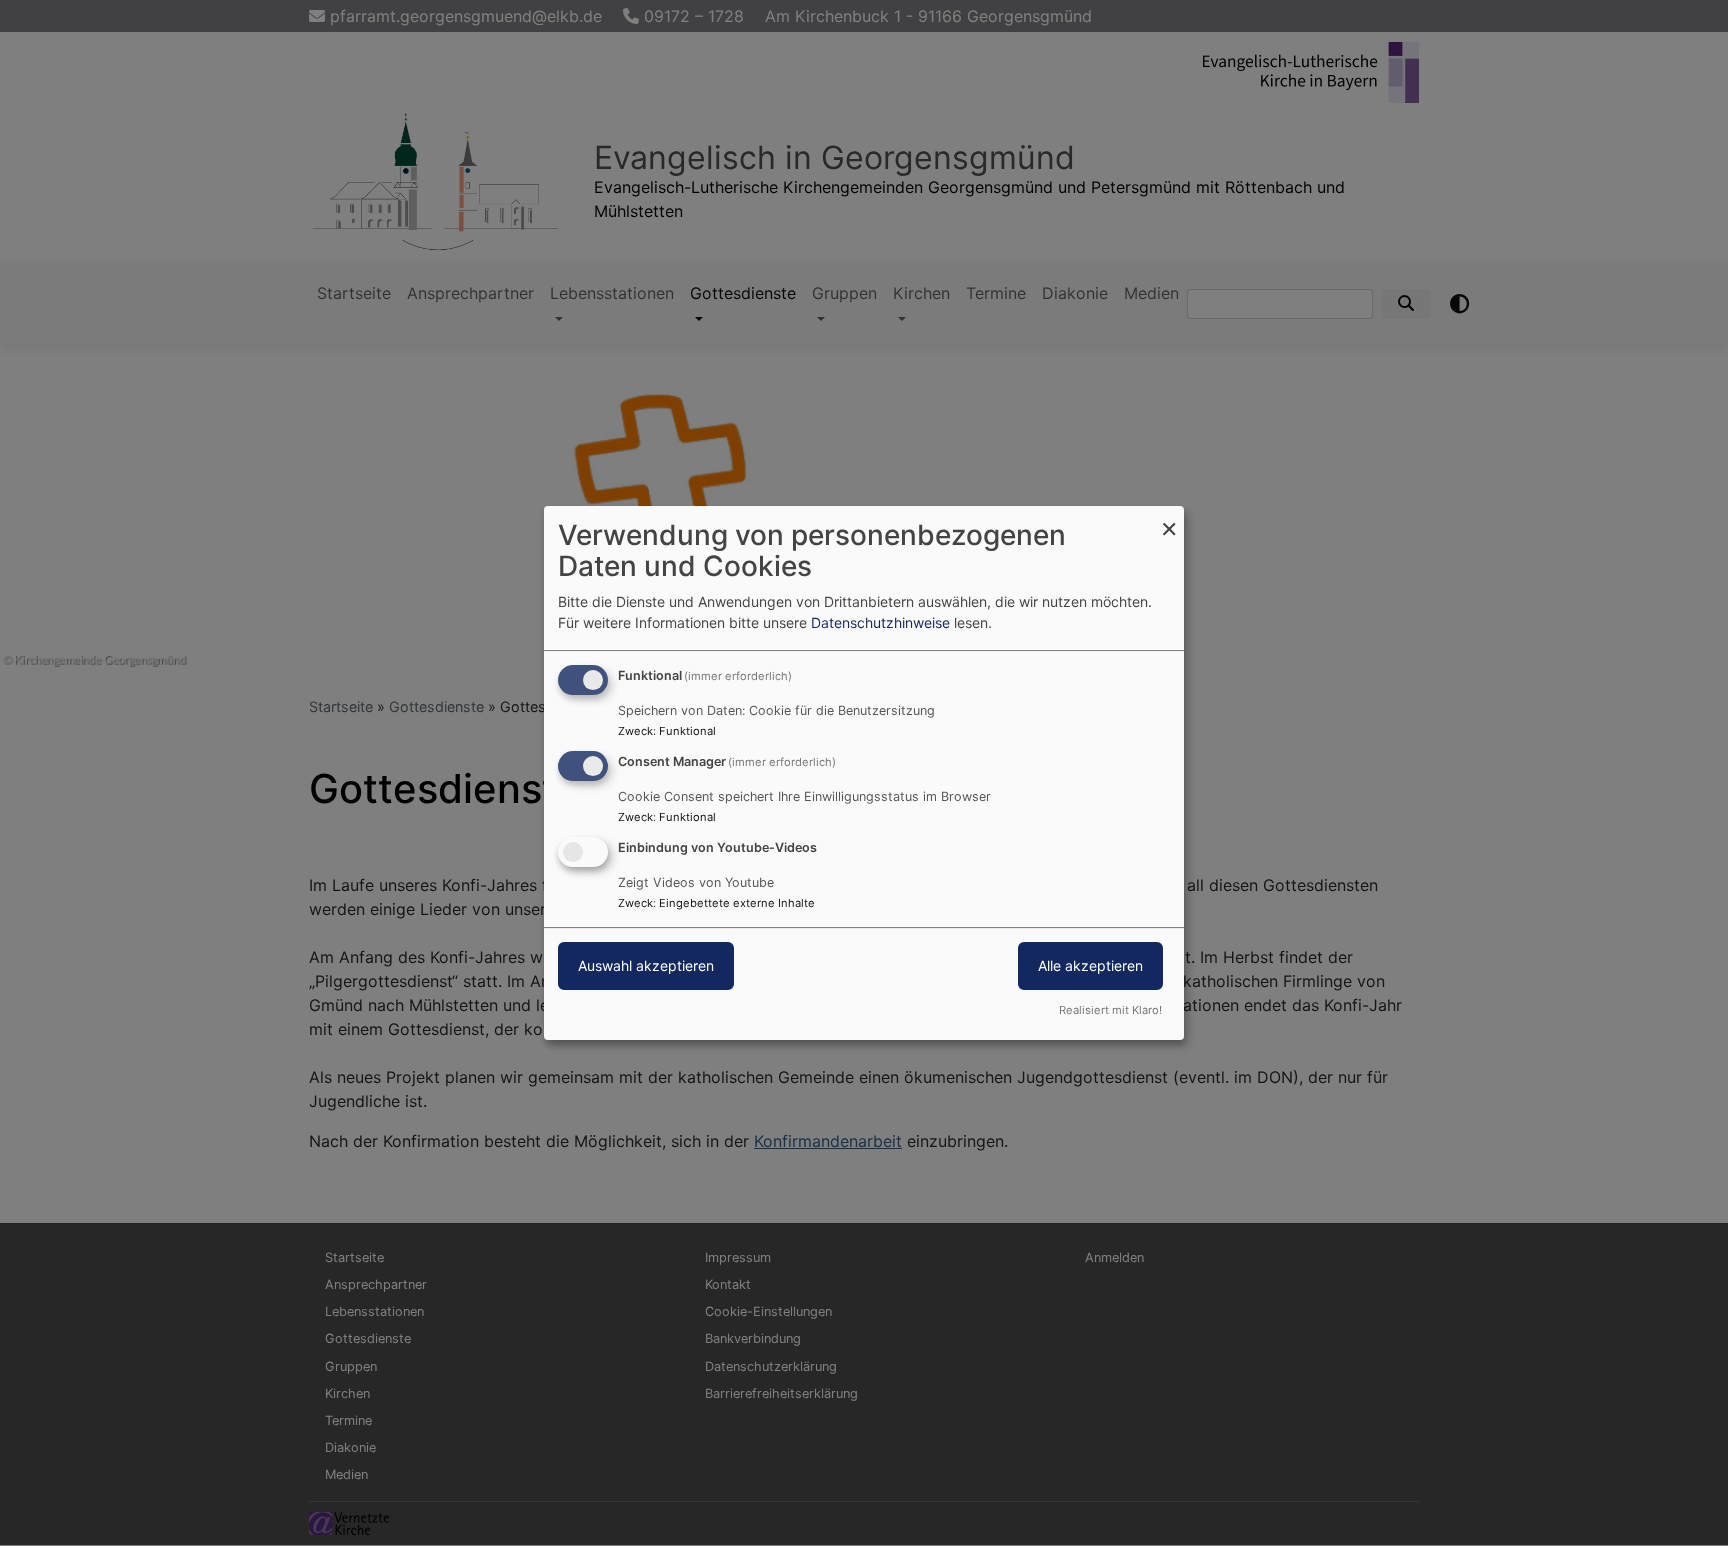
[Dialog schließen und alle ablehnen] (1169, 518)
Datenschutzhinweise (880, 622)
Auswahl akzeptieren (646, 965)
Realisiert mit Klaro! (1110, 1010)
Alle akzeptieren (1090, 965)
